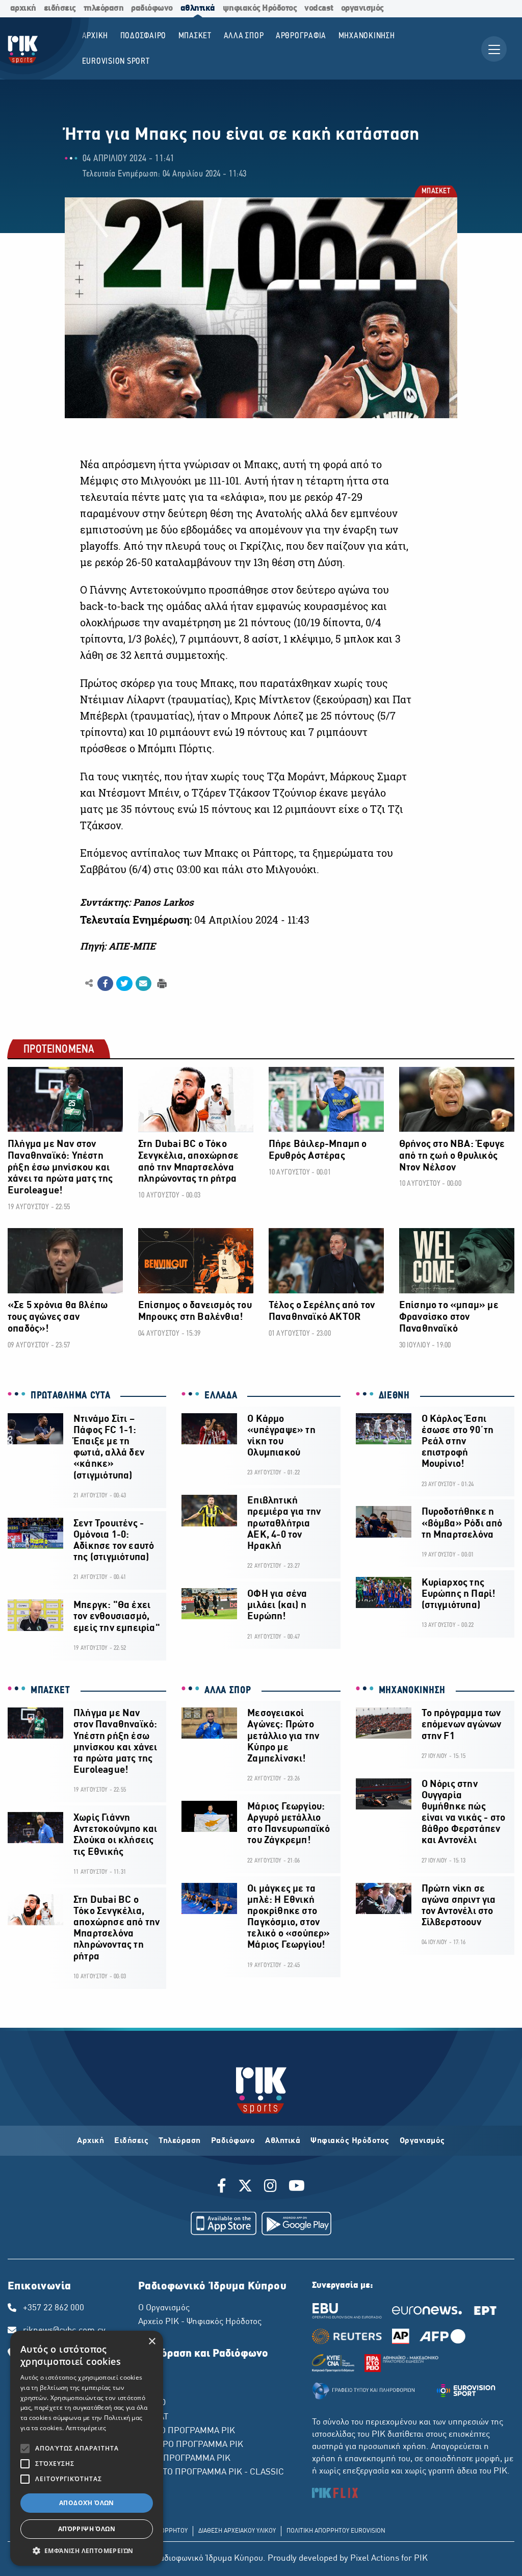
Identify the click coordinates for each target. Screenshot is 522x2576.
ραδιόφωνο (152, 8)
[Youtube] (297, 2187)
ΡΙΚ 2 (148, 2389)
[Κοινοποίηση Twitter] (124, 984)
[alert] (87, 2448)
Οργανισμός (422, 2141)
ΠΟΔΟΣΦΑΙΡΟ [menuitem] (143, 36)
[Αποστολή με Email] (143, 984)
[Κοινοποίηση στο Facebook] (105, 984)
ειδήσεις (60, 8)
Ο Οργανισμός (164, 2308)
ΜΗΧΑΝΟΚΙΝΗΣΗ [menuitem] (367, 36)
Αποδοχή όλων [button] (87, 2503)
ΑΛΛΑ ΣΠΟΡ (228, 1691)
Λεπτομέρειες (86, 2428)
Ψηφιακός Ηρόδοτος (350, 2141)
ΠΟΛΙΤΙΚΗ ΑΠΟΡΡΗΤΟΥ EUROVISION (336, 2531)
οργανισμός (362, 8)
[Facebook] (224, 2187)
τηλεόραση (104, 8)
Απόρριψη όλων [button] (87, 2529)
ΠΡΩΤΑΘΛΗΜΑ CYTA (71, 1396)
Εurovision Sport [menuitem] (116, 61)
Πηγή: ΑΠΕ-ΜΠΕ (118, 946)
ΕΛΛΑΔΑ (221, 1396)
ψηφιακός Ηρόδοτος (260, 8)
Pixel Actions (375, 2559)
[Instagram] (270, 2187)
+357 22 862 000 (54, 2308)
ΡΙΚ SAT (153, 2417)
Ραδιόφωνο (233, 2141)
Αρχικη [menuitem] (95, 36)
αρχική (23, 8)
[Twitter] (245, 2187)
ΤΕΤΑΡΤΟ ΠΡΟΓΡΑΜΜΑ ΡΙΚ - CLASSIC (211, 2472)
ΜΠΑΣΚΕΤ (436, 192)
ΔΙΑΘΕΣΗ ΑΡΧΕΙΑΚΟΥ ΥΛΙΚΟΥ (237, 2531)
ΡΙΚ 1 (148, 2376)
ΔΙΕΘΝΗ (394, 1396)
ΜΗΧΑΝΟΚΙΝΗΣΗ (412, 1691)
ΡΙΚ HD (152, 2403)
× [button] (152, 2342)
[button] (87, 2551)
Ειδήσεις (131, 2141)
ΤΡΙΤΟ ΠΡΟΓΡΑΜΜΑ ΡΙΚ (184, 2459)
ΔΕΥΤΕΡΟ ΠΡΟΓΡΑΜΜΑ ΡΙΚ (191, 2445)
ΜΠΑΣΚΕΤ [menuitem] (195, 36)
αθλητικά (198, 8)
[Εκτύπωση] (161, 983)
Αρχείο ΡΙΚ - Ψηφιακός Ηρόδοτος (200, 2322)
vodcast (319, 8)
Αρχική (90, 2141)
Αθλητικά (283, 2141)
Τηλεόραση (180, 2141)
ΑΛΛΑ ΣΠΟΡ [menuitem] (244, 36)
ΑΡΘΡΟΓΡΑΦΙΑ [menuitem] (301, 36)
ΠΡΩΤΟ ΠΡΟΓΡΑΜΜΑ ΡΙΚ (187, 2431)
